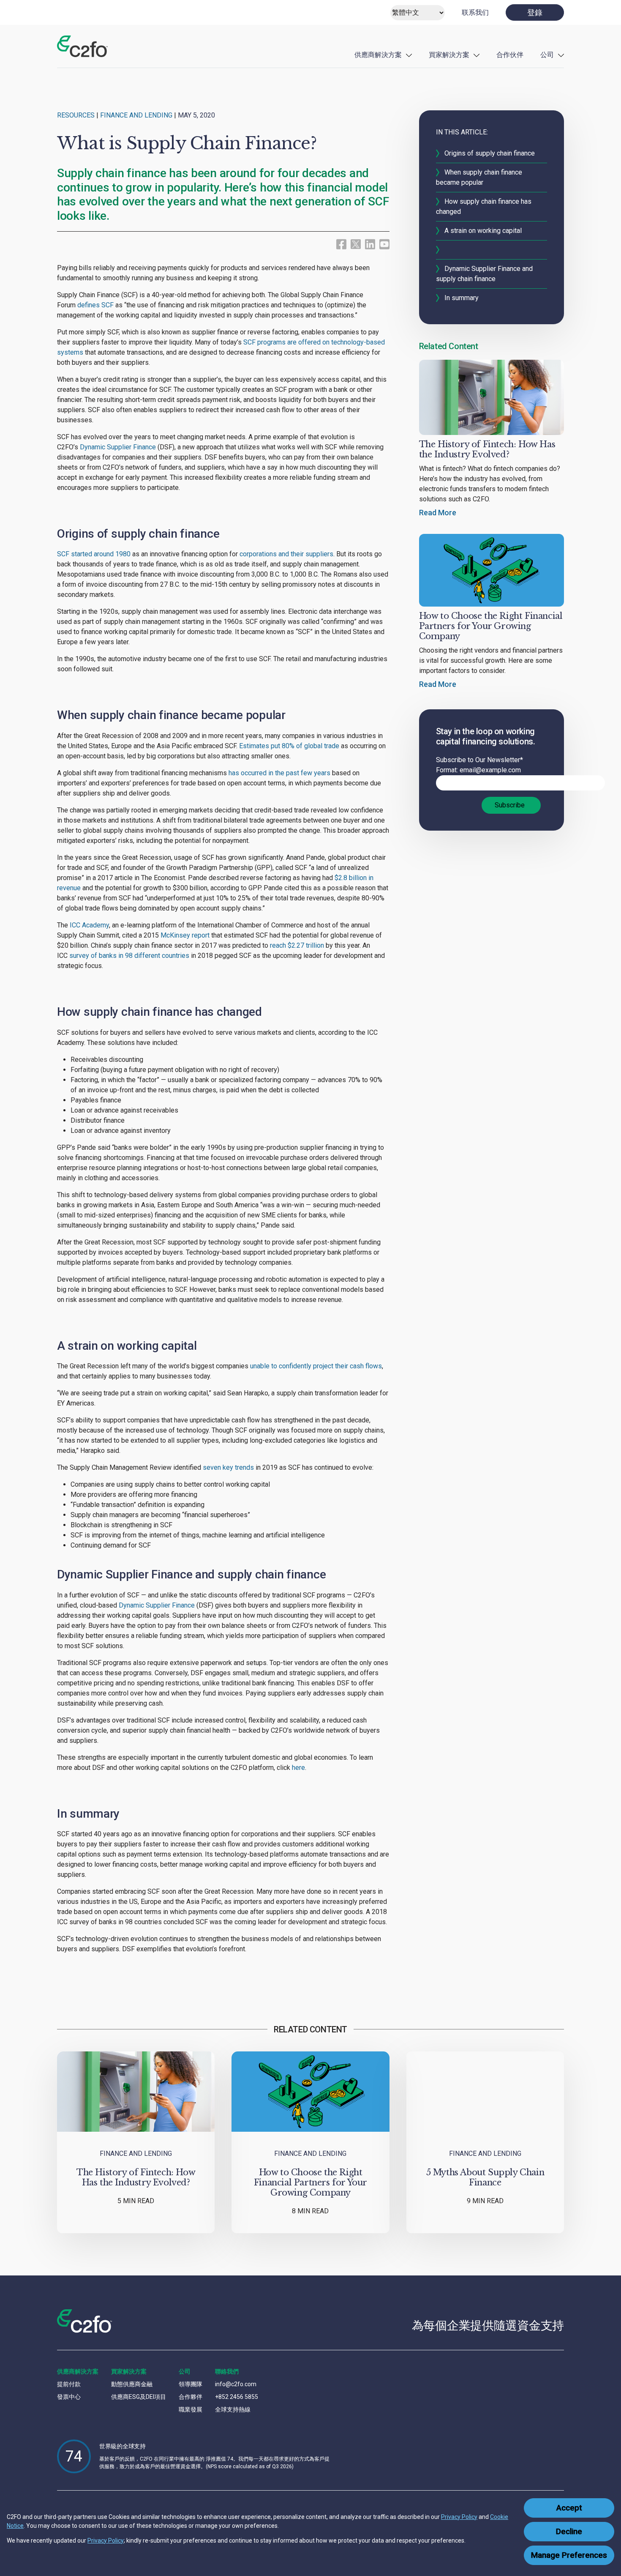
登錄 (535, 12)
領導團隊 (191, 2384)
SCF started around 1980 (94, 554)
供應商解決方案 (378, 55)
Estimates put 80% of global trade (288, 746)
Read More (438, 513)
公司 (547, 55)
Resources (76, 115)
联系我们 (475, 12)
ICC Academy (89, 925)
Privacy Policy (459, 2517)
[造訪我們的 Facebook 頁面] (341, 244)
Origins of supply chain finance (490, 153)
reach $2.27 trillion (297, 945)
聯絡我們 (227, 2371)
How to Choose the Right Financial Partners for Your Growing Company (491, 626)
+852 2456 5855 (237, 2397)
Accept (569, 2508)
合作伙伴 (510, 55)
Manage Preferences (569, 2555)
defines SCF (95, 305)
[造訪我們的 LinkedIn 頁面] (370, 244)
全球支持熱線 (233, 2409)
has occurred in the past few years (279, 773)
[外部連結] (356, 243)
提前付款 (69, 2384)
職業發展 (191, 2409)
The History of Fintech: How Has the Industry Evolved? (487, 449)
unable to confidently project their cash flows (315, 1366)
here (298, 1768)
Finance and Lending (136, 115)
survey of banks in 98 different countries (129, 956)
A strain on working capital (483, 231)
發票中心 (69, 2397)
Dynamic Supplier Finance (117, 447)
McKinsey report (184, 935)
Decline (569, 2532)
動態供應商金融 (132, 2384)
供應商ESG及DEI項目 (139, 2397)
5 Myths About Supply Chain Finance (485, 2177)
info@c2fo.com (236, 2384)
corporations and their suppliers (286, 554)
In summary (462, 298)
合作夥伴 (191, 2397)
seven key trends (227, 1467)
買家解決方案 (449, 55)
